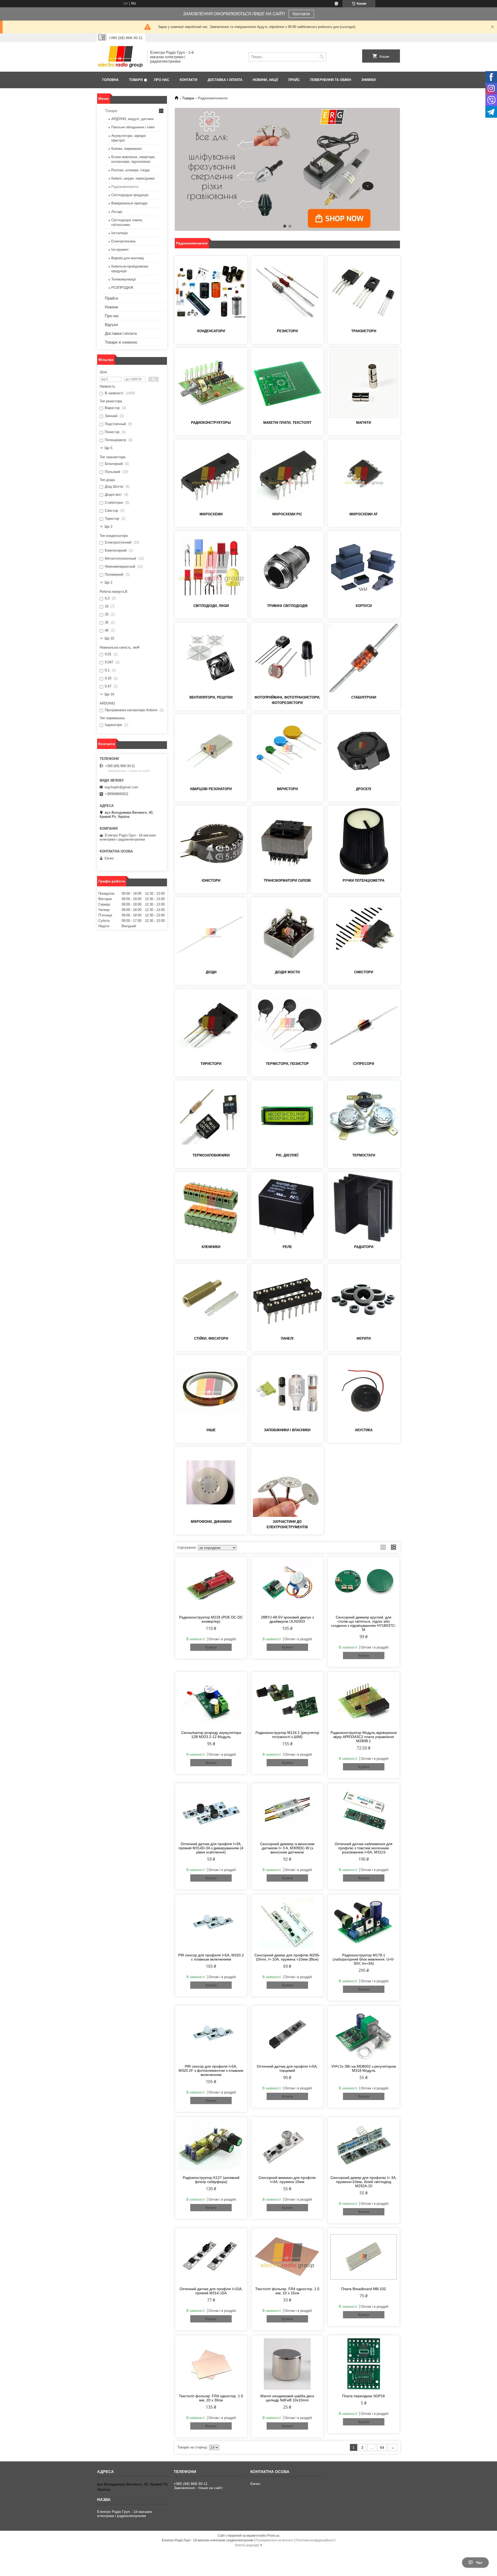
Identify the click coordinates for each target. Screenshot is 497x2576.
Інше (211, 1430)
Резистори (287, 331)
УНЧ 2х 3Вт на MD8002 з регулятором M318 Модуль (364, 2068)
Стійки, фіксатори (211, 1338)
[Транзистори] (364, 292)
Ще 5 (108, 448)
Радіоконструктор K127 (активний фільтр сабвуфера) (211, 2180)
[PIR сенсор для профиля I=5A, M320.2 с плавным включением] (211, 1923)
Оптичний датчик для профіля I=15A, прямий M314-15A (211, 2291)
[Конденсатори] (211, 292)
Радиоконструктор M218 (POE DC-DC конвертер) (211, 1619)
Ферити (364, 1338)
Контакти (301, 14)
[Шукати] (322, 57)
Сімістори (364, 972)
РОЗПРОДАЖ (122, 288)
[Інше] (211, 1391)
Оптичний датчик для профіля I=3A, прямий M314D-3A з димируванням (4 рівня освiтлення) (211, 1848)
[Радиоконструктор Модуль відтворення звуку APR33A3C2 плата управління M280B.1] (364, 1701)
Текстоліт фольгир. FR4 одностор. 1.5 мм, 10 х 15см (287, 2291)
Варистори (287, 789)
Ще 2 (108, 527)
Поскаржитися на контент (275, 2540)
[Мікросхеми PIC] (287, 475)
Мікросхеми (211, 514)
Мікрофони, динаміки (211, 1522)
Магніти (364, 423)
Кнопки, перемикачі (126, 149)
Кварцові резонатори (211, 789)
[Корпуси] (364, 567)
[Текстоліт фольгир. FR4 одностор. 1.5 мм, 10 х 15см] (287, 2257)
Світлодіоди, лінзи (211, 606)
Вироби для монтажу (128, 258)
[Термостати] (364, 1116)
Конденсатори (211, 331)
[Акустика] (364, 1391)
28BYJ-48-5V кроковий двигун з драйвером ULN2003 (287, 1619)
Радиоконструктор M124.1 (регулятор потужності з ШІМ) (287, 1735)
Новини (111, 307)
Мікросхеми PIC (287, 514)
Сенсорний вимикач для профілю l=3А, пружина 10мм (287, 2180)
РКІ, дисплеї (287, 1155)
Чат (479, 2563)
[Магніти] (364, 383)
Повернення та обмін (331, 80)
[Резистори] (287, 292)
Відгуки (111, 325)
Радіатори (364, 1247)
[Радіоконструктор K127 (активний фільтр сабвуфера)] (211, 2146)
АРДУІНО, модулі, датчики (132, 119)
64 (382, 2447)
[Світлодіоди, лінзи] (211, 567)
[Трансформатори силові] (287, 841)
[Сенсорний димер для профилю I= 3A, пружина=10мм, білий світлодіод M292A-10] (364, 2146)
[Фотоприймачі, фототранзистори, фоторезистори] (287, 658)
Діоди (211, 972)
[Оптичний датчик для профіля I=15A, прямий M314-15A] (211, 2257)
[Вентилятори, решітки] (211, 658)
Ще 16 (109, 694)
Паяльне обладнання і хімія (133, 127)
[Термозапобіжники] (211, 1116)
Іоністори (211, 881)
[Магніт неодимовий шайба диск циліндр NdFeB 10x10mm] (287, 2364)
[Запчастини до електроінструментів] (287, 1482)
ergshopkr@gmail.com (121, 787)
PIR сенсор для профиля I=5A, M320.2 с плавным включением (211, 1957)
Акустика (364, 1430)
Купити (211, 1647)
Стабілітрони (364, 697)
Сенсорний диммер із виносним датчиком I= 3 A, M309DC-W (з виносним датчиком (287, 1848)
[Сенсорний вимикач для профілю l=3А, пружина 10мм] (287, 2146)
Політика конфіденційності (316, 2540)
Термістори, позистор (287, 1064)
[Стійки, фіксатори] (211, 1299)
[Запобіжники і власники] (287, 1391)
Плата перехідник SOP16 (364, 2396)
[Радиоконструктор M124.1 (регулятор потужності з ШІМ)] (287, 1701)
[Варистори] (287, 750)
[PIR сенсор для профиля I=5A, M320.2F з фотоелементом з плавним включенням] (211, 2034)
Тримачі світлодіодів (287, 606)
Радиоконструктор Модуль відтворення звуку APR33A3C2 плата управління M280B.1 (364, 1737)
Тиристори (211, 1064)
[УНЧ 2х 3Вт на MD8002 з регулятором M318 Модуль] (364, 2034)
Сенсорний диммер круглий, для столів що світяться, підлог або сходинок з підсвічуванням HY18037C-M (364, 1623)
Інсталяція (119, 233)
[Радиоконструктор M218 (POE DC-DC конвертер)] (211, 1585)
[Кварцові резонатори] (211, 750)
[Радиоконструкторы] (211, 383)
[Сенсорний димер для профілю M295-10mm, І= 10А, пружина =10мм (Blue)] (287, 1923)
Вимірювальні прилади (129, 203)
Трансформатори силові (287, 881)
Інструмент (120, 250)
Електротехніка (123, 241)
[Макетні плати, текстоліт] (287, 383)
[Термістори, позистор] (287, 1025)
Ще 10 (109, 638)
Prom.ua (273, 2536)
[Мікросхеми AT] (364, 475)
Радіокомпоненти (125, 187)
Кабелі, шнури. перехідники (133, 178)
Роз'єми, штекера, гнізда (130, 170)
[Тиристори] (211, 1025)
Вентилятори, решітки (211, 697)
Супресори (364, 1064)
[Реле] (287, 1208)
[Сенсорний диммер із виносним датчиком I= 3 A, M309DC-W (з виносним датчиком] (287, 1812)
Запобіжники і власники (287, 1430)
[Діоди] (211, 933)
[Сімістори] (364, 933)
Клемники (211, 1247)
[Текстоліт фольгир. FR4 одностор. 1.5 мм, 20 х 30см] (211, 2364)
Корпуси (364, 606)
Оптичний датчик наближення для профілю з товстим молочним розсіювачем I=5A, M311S (364, 1848)
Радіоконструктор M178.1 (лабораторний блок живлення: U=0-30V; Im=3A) (364, 1959)
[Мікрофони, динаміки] (211, 1482)
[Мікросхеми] (211, 475)
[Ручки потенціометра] (364, 841)
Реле (287, 1247)
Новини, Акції (265, 80)
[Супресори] (364, 1025)
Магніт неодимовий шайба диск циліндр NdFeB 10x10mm (287, 2398)
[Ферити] (364, 1299)
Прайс (294, 80)
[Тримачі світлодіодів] (287, 567)
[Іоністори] (211, 841)
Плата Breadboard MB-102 (364, 2289)
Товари (136, 80)
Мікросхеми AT (364, 514)
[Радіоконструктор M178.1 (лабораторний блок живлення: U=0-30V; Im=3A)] (364, 1923)
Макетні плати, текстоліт (287, 423)
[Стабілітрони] (364, 658)
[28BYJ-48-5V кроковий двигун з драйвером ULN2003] (287, 1585)
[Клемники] (211, 1208)
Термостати (364, 1155)
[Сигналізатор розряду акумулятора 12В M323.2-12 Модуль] (211, 1701)
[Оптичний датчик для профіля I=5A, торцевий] (287, 2034)
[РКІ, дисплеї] (287, 1116)
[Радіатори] (364, 1208)
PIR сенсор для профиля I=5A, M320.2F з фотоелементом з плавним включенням (211, 2070)
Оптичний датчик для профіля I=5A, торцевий (287, 2068)
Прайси (111, 298)
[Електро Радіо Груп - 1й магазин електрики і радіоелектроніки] (120, 57)
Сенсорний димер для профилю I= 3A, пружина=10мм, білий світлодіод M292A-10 (364, 2182)
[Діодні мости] (287, 933)
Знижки (368, 80)
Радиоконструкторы (211, 423)
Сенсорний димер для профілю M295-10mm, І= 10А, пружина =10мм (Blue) (287, 1957)
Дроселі (364, 789)
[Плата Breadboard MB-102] (364, 2257)
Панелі (287, 1338)
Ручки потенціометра (364, 881)
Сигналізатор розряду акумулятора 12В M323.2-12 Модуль (211, 1735)
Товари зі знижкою (121, 342)
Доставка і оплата (225, 80)
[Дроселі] (364, 750)
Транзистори (364, 331)
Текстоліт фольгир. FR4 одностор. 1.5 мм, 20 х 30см (211, 2398)
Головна (110, 80)
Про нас (162, 80)
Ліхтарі (117, 212)
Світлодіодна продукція (130, 195)
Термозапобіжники (211, 1155)
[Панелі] (287, 1299)
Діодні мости (287, 972)
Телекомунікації (124, 279)
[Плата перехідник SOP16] (364, 2364)
